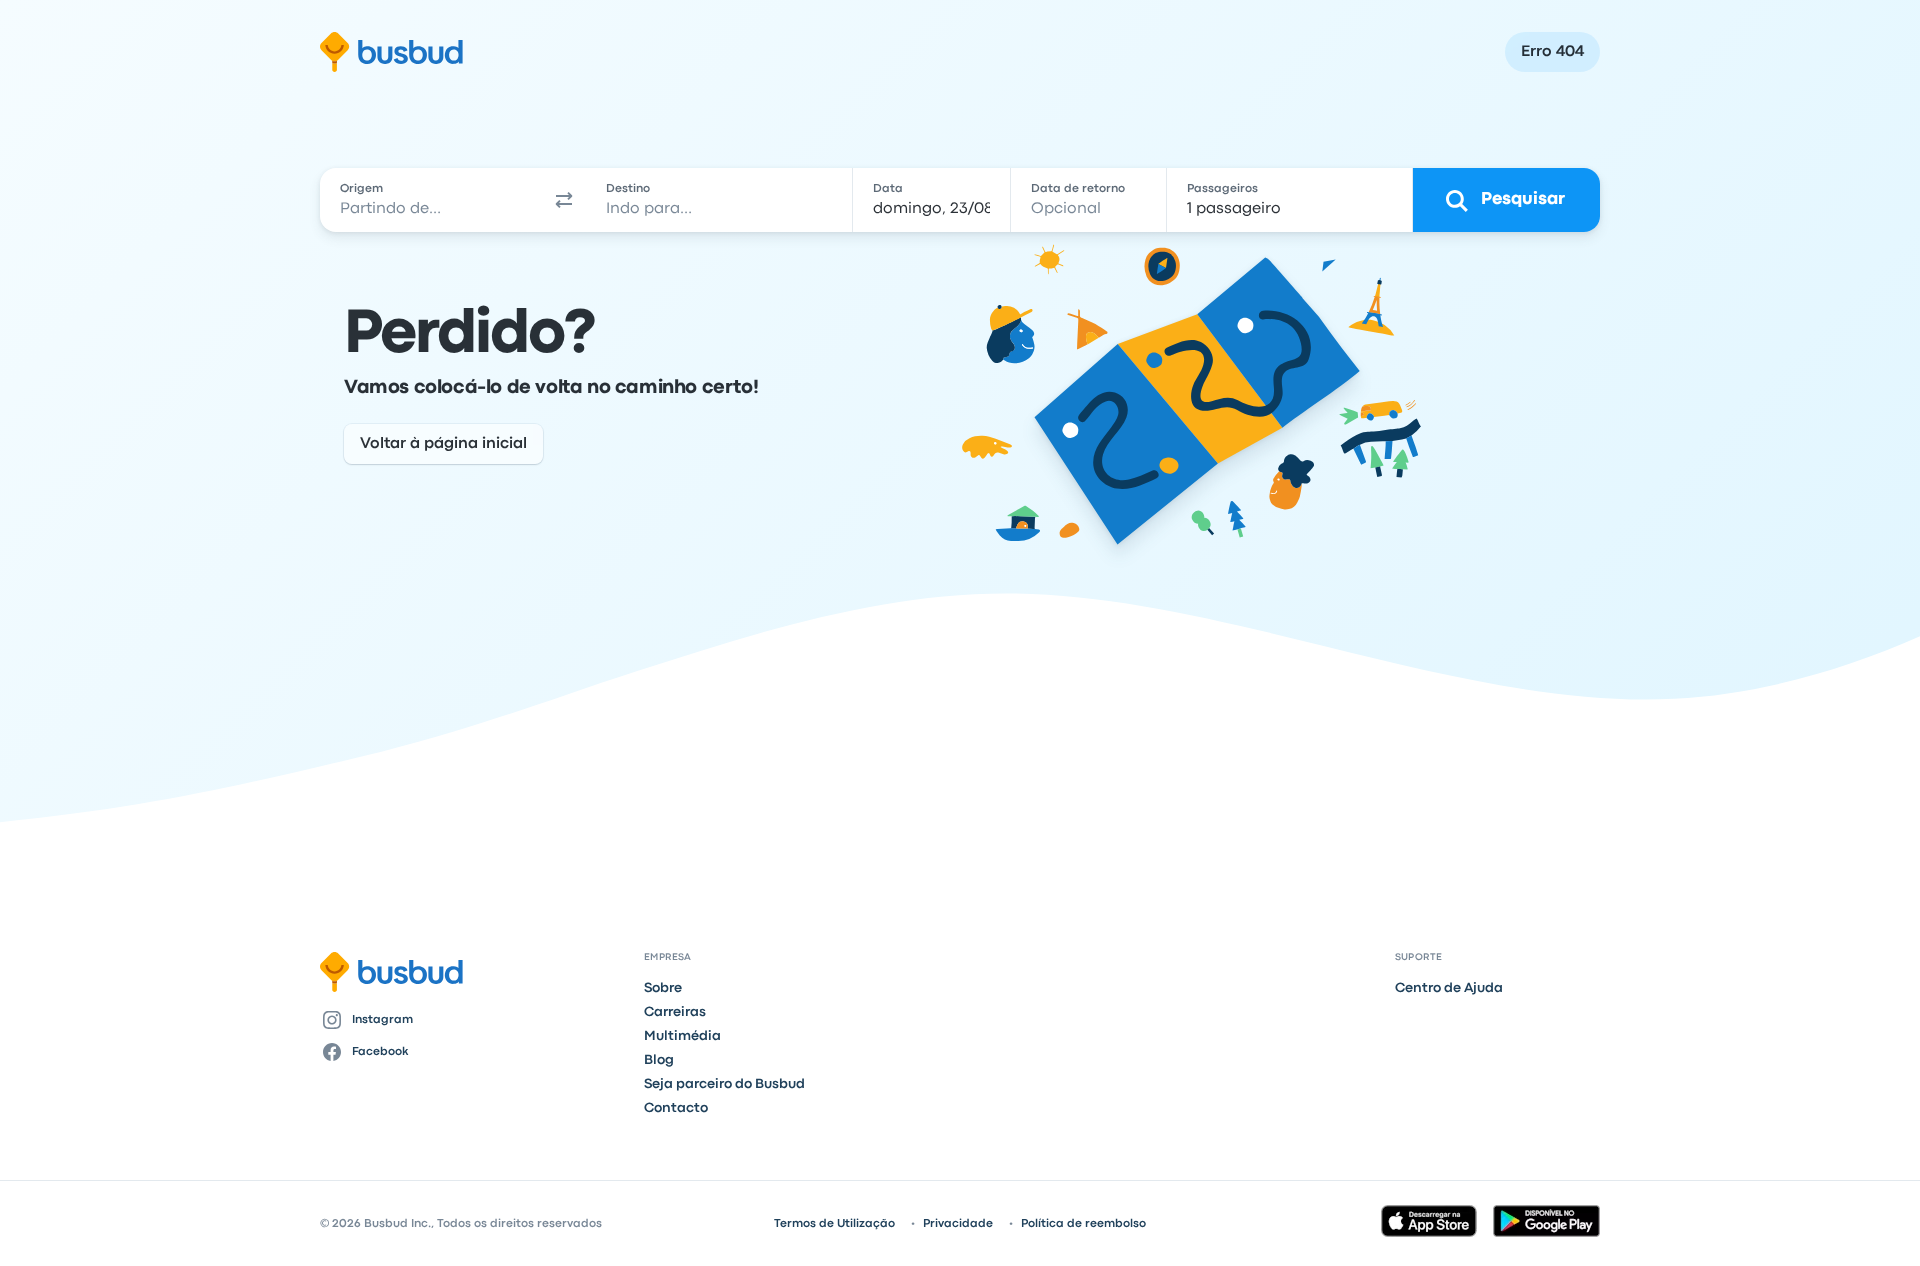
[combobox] (431, 200)
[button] (564, 200)
